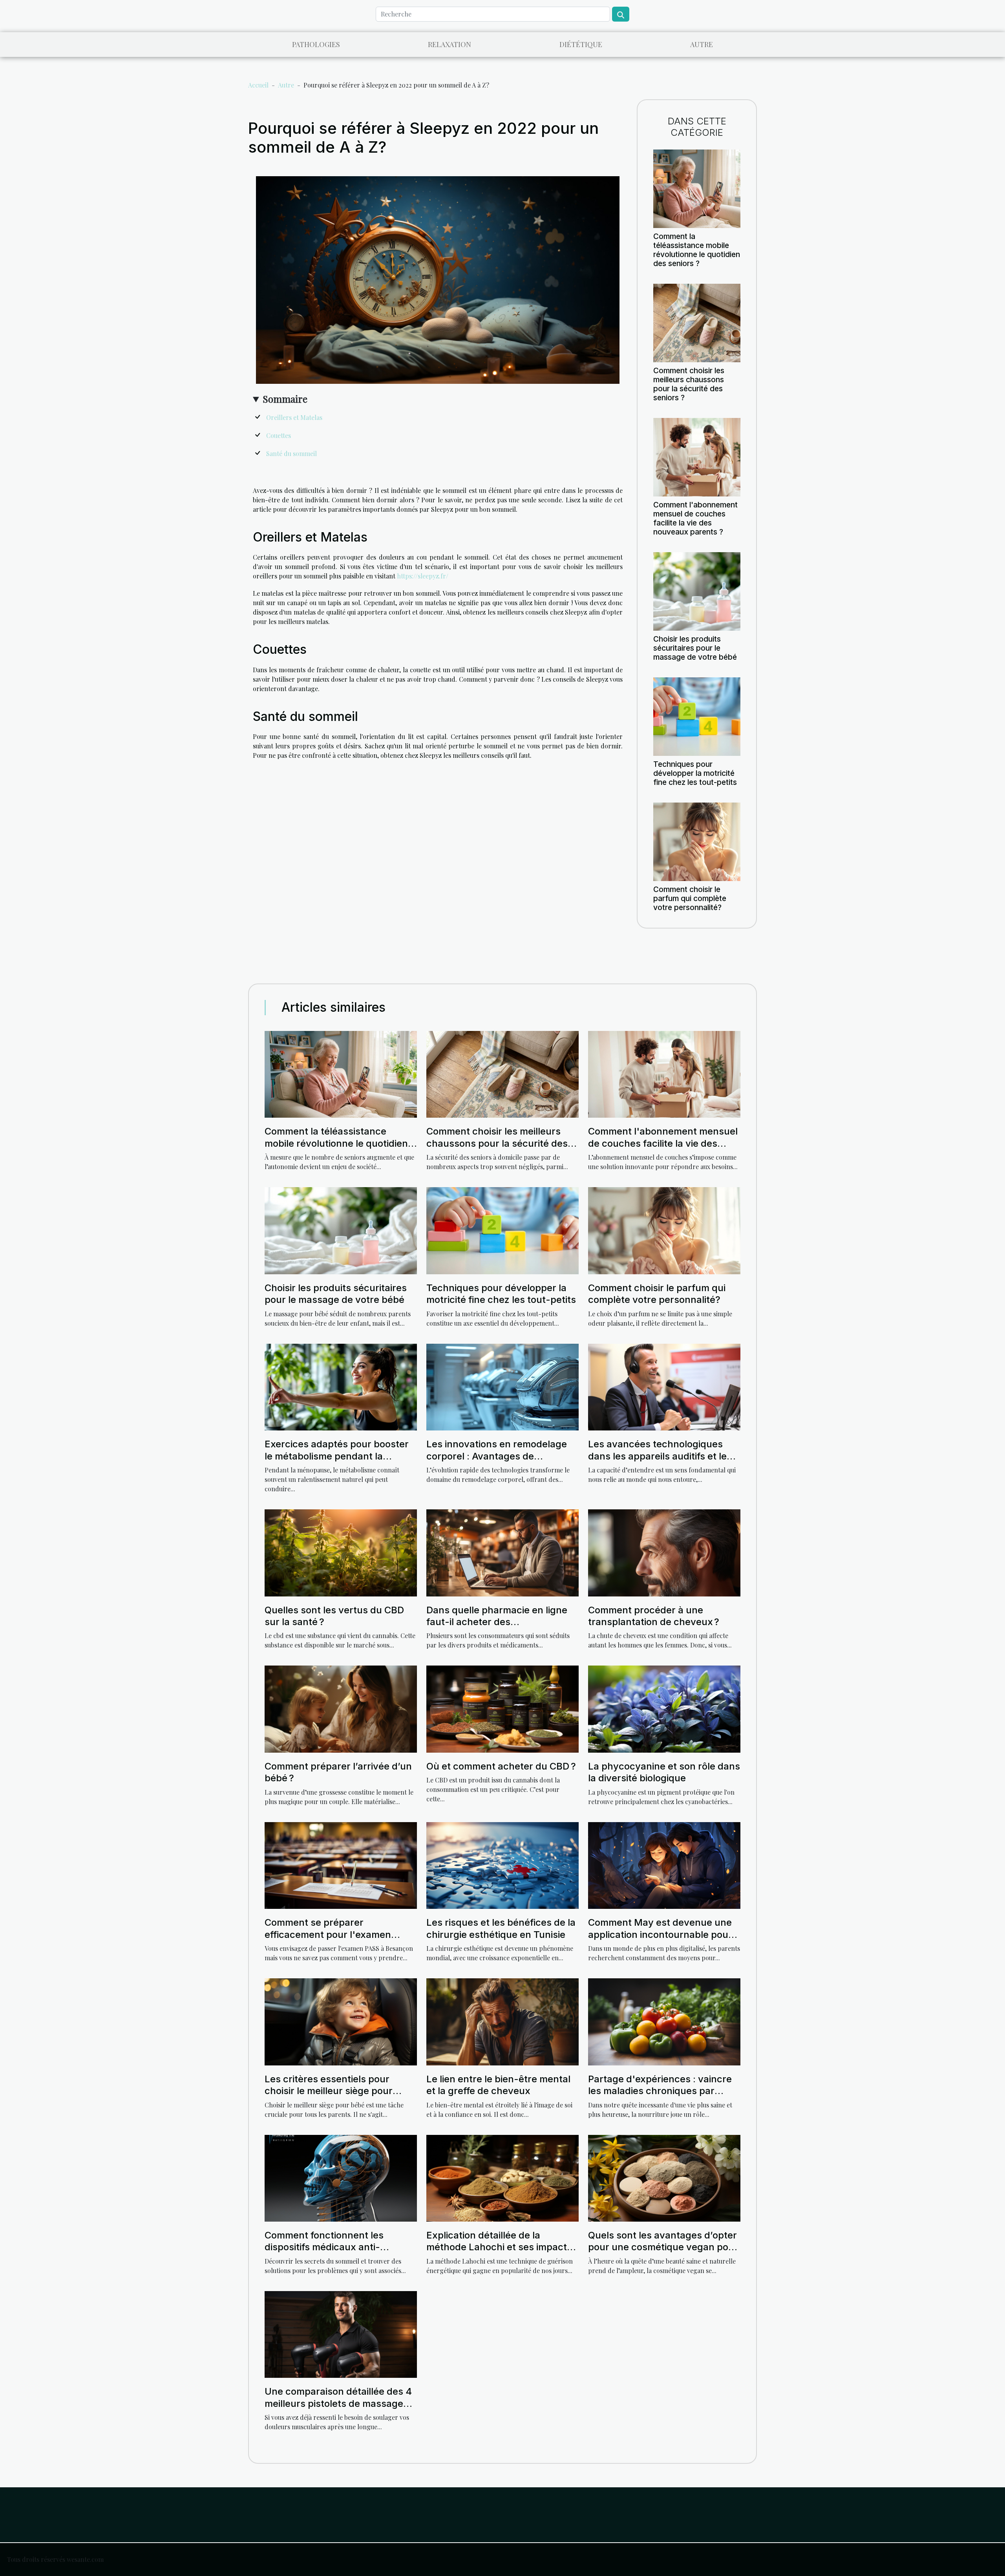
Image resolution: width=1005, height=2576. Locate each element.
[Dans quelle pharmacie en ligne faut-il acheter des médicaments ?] (502, 1552)
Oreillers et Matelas (294, 417)
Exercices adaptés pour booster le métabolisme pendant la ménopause (337, 1456)
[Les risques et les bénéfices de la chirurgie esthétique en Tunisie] (502, 1865)
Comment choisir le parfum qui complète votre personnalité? (690, 898)
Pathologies (316, 44)
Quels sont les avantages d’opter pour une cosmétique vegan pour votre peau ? (663, 2247)
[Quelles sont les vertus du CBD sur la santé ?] (341, 1552)
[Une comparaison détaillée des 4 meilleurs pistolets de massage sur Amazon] (341, 2334)
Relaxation (450, 44)
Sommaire (285, 399)
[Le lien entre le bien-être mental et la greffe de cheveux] (502, 2021)
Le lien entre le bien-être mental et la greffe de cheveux (498, 2085)
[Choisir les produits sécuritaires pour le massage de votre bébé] (697, 590)
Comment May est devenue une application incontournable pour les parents (660, 1934)
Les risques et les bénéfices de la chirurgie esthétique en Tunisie (501, 1928)
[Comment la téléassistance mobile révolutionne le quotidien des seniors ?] (697, 188)
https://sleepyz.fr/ (423, 576)
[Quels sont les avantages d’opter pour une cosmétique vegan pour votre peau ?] (664, 2177)
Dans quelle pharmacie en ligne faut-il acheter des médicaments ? (497, 1622)
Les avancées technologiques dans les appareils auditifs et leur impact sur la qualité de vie (662, 1456)
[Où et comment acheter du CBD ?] (502, 1708)
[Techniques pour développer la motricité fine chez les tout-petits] (697, 716)
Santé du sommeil (291, 453)
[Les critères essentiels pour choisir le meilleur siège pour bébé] (341, 2021)
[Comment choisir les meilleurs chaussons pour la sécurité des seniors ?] (697, 322)
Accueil (258, 85)
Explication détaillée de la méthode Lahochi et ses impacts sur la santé (499, 2247)
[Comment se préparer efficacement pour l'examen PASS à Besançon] (341, 1865)
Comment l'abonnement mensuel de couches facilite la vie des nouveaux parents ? (695, 518)
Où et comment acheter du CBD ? (501, 1766)
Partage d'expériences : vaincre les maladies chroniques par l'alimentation (660, 2091)
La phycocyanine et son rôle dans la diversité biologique (664, 1772)
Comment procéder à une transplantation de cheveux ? (654, 1616)
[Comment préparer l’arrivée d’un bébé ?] (341, 1708)
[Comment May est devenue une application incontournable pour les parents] (664, 1865)
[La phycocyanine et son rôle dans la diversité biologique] (664, 1708)
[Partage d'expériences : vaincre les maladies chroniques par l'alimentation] (664, 2021)
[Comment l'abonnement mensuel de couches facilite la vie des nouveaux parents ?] (697, 456)
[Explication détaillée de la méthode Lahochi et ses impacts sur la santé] (502, 2177)
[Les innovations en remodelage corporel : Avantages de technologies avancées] (502, 1386)
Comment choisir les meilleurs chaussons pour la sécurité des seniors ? (689, 384)
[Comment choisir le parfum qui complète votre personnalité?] (697, 841)
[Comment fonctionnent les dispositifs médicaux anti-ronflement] (341, 2177)
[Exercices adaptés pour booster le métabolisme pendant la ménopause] (341, 1386)
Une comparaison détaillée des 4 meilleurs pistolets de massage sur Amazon (338, 2403)
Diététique (581, 44)
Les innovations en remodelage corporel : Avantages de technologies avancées (497, 1456)
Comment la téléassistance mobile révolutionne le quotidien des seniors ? (697, 250)
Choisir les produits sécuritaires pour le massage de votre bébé (695, 648)
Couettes (279, 435)
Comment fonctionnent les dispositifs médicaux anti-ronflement (324, 2247)
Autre (702, 44)
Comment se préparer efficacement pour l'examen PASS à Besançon (328, 1934)
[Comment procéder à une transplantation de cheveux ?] (664, 1552)
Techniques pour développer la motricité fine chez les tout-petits (695, 773)
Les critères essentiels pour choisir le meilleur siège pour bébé (329, 2091)
